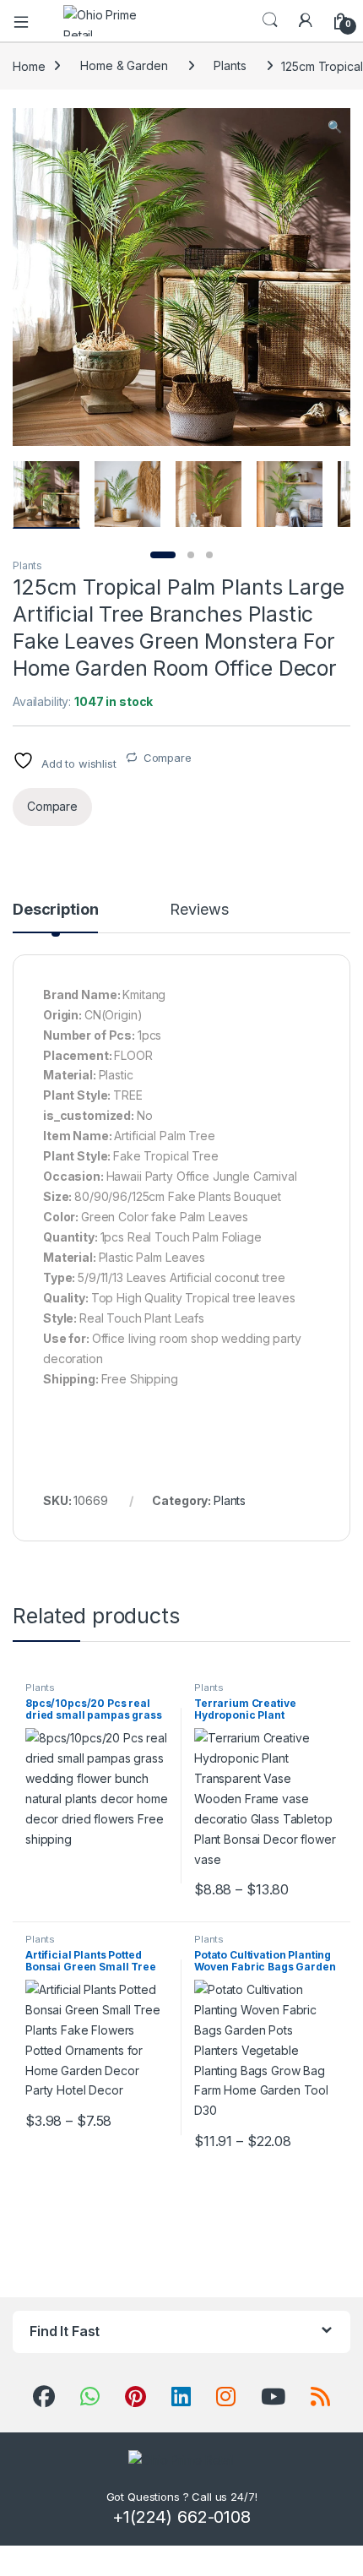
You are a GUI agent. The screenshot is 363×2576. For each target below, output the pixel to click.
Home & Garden (124, 65)
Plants (230, 65)
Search (270, 20)
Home (29, 65)
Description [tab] (55, 910)
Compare (168, 758)
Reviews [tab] (199, 910)
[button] (335, 127)
